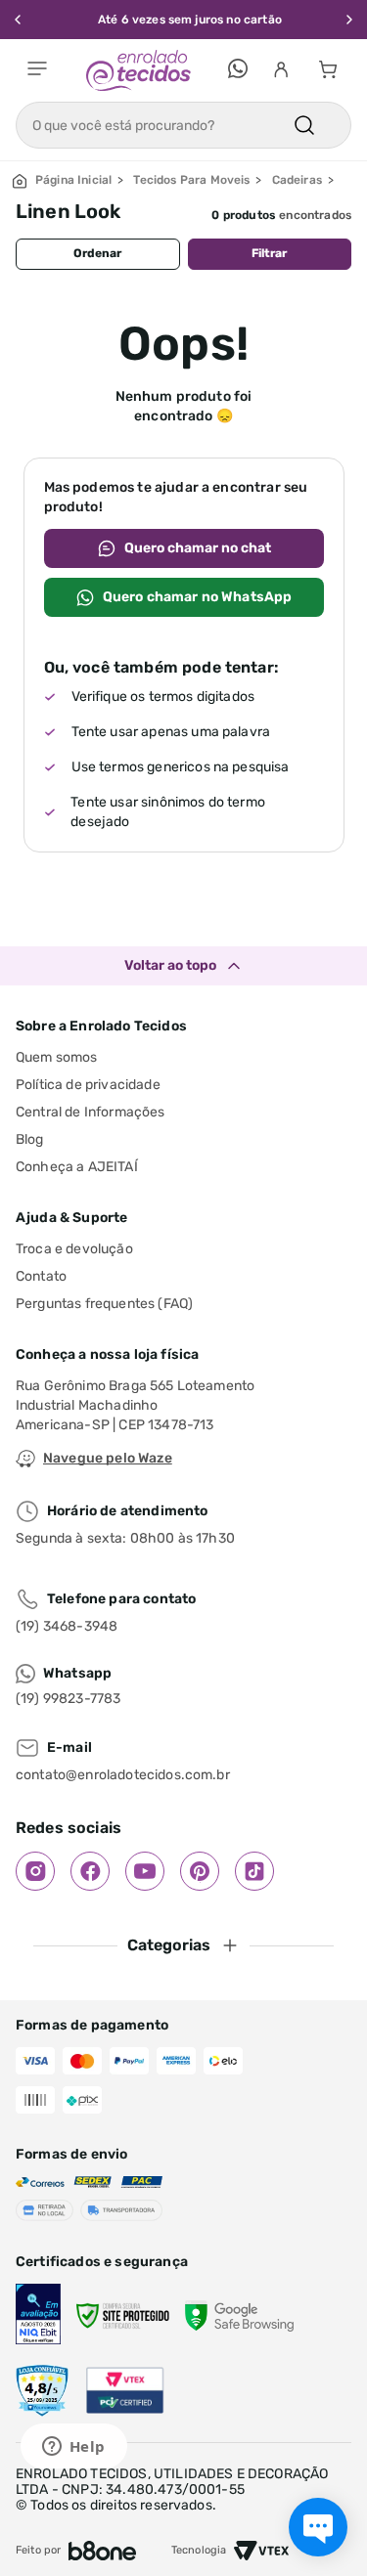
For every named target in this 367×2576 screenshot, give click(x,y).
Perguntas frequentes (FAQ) (104, 1304)
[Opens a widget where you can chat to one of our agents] (73, 2448)
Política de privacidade (88, 1085)
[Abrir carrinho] (328, 70)
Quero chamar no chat (198, 548)
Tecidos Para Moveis (191, 180)
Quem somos (57, 1057)
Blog (30, 1139)
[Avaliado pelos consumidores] (38, 2316)
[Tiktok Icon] (254, 1871)
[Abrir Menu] (37, 70)
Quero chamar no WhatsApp (198, 597)
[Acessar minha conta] (281, 70)
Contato (41, 1276)
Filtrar (269, 253)
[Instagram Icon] (35, 1871)
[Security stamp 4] (42, 2391)
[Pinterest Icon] (200, 1871)
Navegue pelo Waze (108, 1458)
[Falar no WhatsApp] (238, 70)
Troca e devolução (74, 1249)
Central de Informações (91, 1112)
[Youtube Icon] (145, 1871)
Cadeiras (297, 180)
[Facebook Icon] (90, 1871)
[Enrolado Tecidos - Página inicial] (138, 70)
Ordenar (97, 253)
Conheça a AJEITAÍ (77, 1167)
